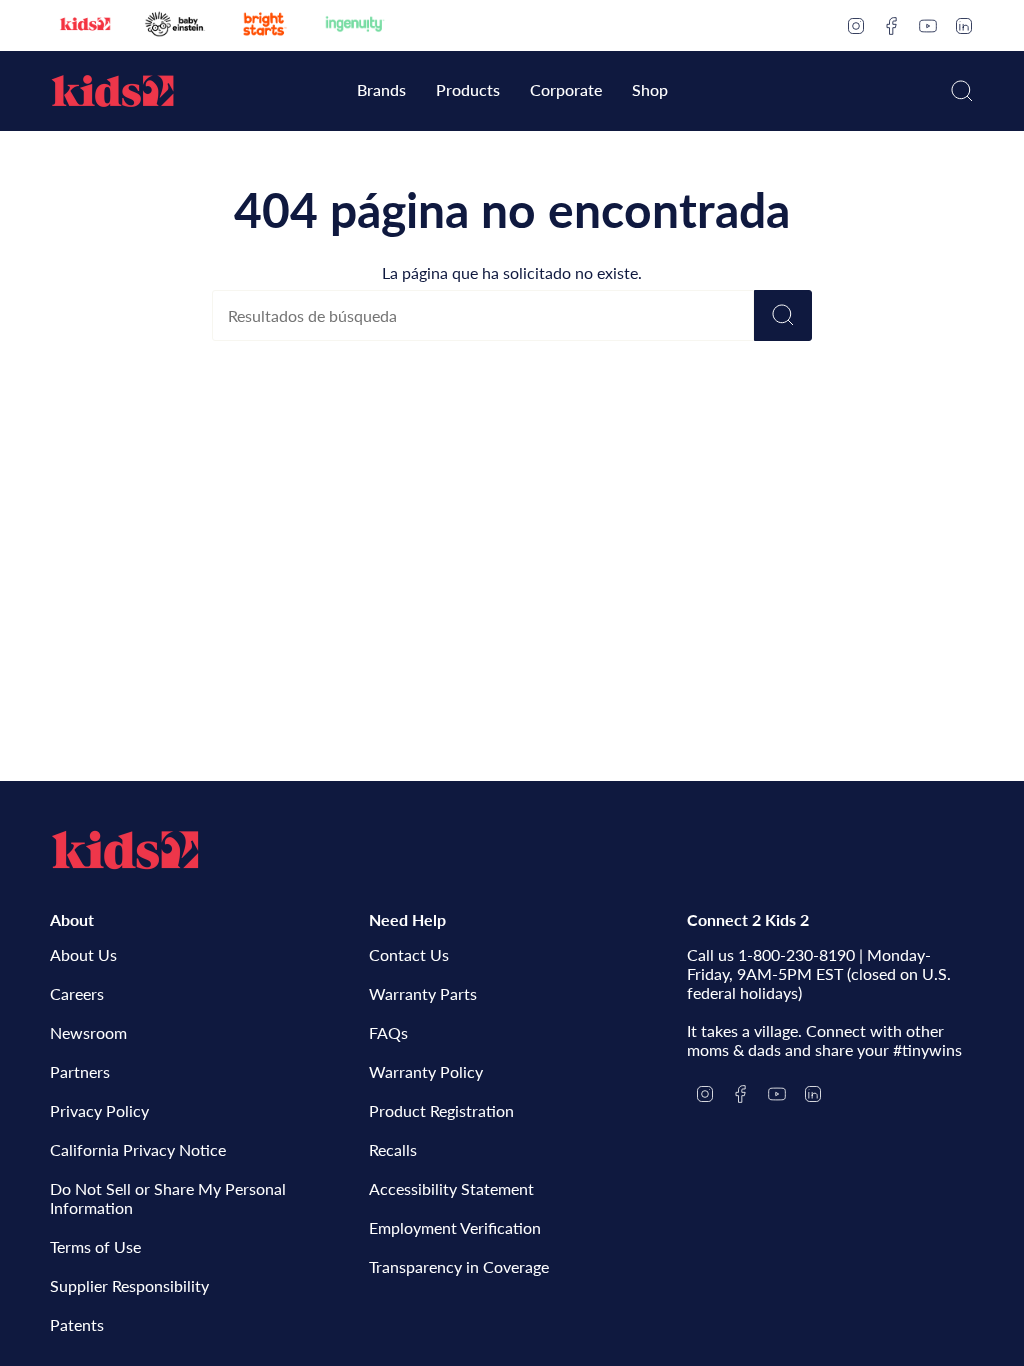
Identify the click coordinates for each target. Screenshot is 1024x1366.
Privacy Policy (99, 1110)
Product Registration (441, 1110)
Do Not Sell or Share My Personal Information (168, 1198)
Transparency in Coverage (459, 1266)
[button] (381, 91)
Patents (77, 1324)
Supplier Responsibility (129, 1285)
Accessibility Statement (451, 1188)
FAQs (388, 1032)
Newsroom (88, 1032)
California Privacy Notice (138, 1149)
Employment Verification (455, 1227)
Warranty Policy (426, 1071)
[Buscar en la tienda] (783, 315)
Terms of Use (95, 1246)
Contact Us (409, 954)
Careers (77, 993)
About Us (83, 954)
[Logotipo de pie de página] (125, 850)
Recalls (393, 1149)
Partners (80, 1071)
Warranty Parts (423, 993)
